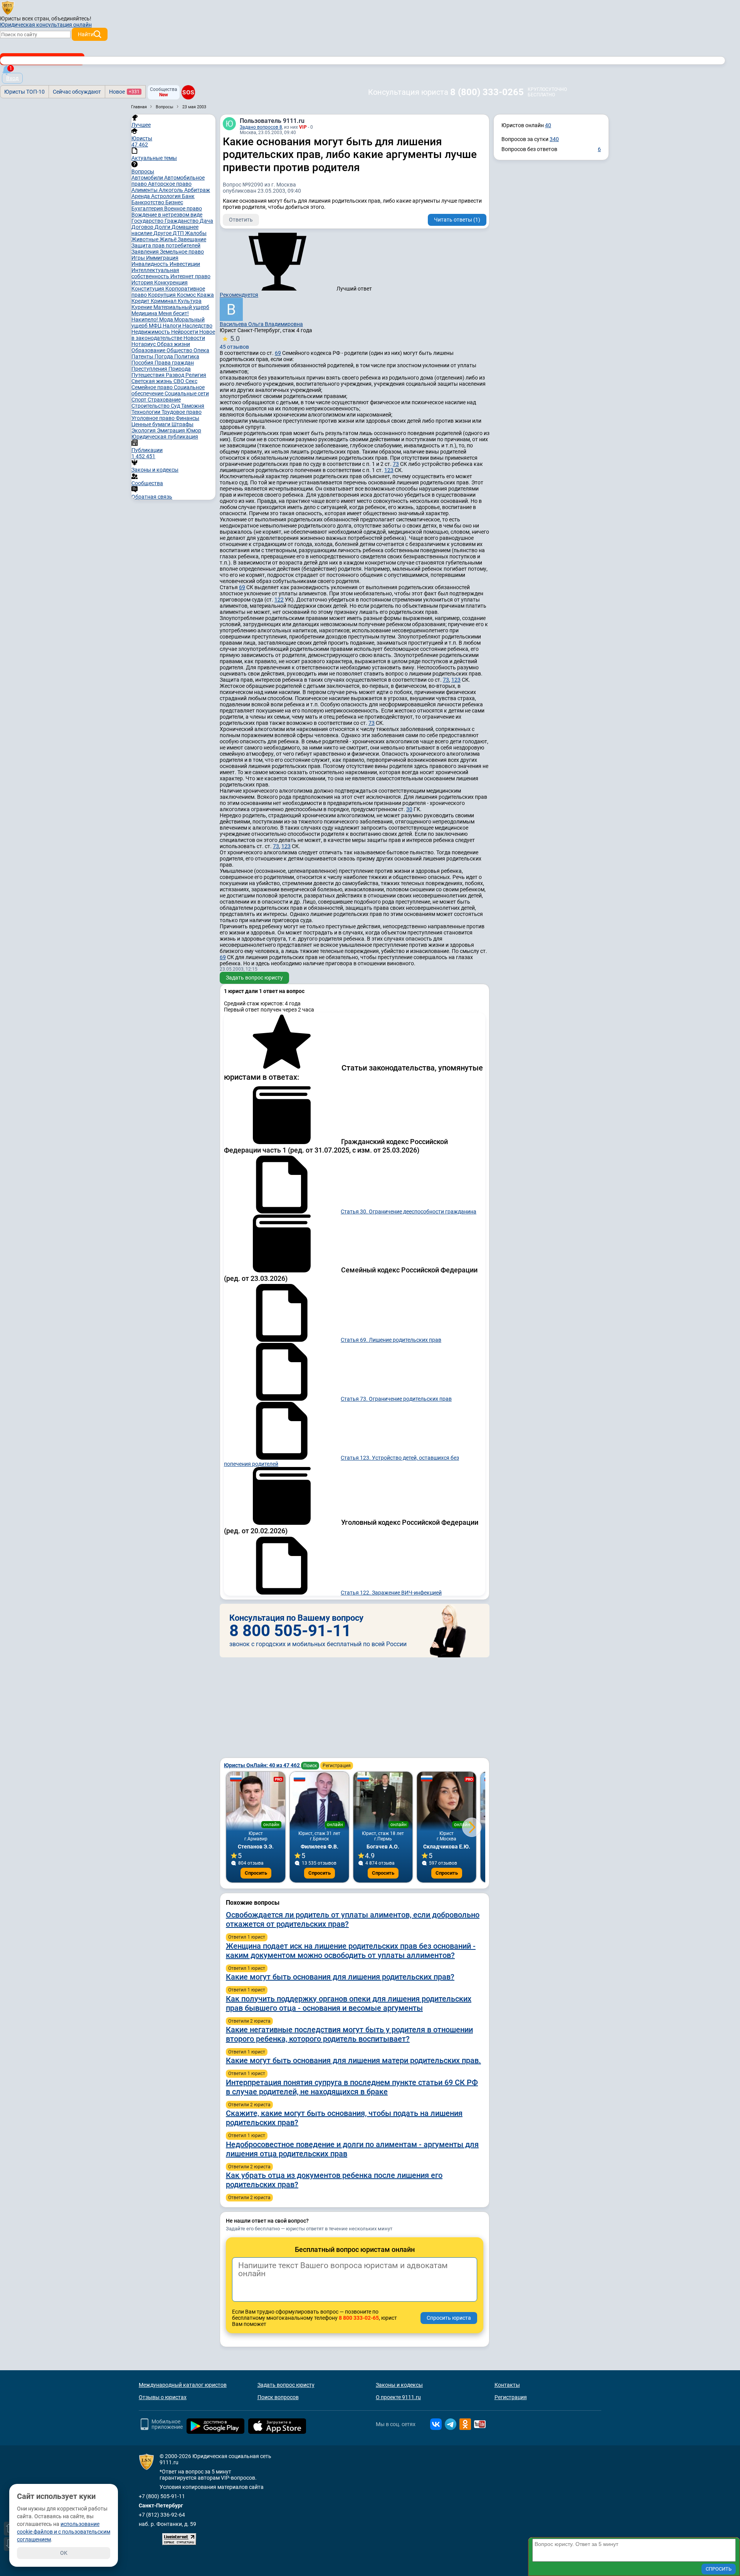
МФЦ (156, 326)
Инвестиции (185, 264)
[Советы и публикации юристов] (8, 7)
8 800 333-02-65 (359, 2318)
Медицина (145, 313)
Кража (205, 295)
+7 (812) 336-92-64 (162, 2515)
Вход (12, 78)
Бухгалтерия (148, 208)
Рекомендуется (239, 295)
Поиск (310, 1766)
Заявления (146, 252)
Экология (144, 430)
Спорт (140, 400)
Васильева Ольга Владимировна (261, 324)
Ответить (241, 220)
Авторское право (170, 184)
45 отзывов (234, 342)
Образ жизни (173, 344)
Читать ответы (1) (457, 220)
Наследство (197, 326)
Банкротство (148, 202)
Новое (124, 92)
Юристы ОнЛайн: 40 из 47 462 (262, 1765)
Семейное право (153, 387)
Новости (194, 338)
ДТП (179, 233)
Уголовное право (154, 418)
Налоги (172, 326)
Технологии (146, 412)
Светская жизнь (152, 381)
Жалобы (196, 233)
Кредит (141, 301)
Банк (188, 196)
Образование (149, 350)
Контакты (507, 2385)
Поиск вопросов (278, 2397)
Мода (167, 319)
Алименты (145, 190)
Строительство (151, 406)
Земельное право (182, 252)
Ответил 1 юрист (247, 1937)
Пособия (143, 363)
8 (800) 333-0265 (487, 92)
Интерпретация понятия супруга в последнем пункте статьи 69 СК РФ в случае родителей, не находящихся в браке (352, 2087)
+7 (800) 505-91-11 (162, 2496)
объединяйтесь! (71, 18)
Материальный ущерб (181, 307)
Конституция (148, 289)
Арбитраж (197, 190)
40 (548, 125)
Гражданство (182, 221)
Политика (187, 356)
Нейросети (185, 332)
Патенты (143, 356)
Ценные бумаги (151, 424)
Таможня (193, 406)
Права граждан (174, 363)
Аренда (141, 196)
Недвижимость (151, 332)
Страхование (164, 400)
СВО (179, 381)
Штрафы (182, 424)
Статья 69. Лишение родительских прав (391, 1340)
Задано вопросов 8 (261, 127)
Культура (190, 301)
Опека (201, 350)
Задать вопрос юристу (254, 978)
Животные (145, 239)
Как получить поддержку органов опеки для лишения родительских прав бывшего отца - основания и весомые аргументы (349, 2003)
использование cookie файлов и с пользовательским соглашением (64, 2532)
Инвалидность (151, 264)
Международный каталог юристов (183, 2385)
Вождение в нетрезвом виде (167, 215)
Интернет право (190, 276)
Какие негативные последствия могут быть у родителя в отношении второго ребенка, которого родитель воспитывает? (349, 2034)
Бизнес (174, 202)
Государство (148, 221)
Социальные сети (187, 393)
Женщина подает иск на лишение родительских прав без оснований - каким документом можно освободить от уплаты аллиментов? (351, 1951)
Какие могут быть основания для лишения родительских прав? (340, 1977)
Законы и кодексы (399, 2385)
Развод (176, 375)
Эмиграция (172, 430)
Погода (164, 356)
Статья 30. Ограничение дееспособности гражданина (409, 1212)
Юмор (194, 430)
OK (64, 2553)
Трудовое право (182, 412)
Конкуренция (171, 282)
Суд (176, 406)
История (143, 282)
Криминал (164, 301)
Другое (163, 233)
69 (278, 353)
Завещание (192, 239)
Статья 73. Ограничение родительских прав (396, 1399)
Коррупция (162, 295)
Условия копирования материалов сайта (212, 2487)
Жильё (169, 239)
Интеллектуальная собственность (155, 273)
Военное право (183, 208)
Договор (143, 227)
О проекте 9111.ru (398, 2397)
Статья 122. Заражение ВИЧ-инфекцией (391, 1593)
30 (409, 809)
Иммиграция (162, 258)
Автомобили (148, 178)
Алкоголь (172, 190)
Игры (139, 258)
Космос (187, 295)
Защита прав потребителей (166, 245)
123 (389, 470)
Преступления (150, 369)
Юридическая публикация (165, 437)
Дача (206, 221)
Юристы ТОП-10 (24, 92)
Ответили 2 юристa (249, 2021)
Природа (180, 369)
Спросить (256, 1873)
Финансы (188, 418)
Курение (142, 307)
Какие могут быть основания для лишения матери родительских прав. (353, 2060)
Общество (180, 350)
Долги (163, 227)
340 (554, 139)
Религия (196, 375)
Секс (191, 381)
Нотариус (144, 344)
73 (396, 464)
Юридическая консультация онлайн (46, 25)
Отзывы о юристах (163, 2397)
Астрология (166, 196)
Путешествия (149, 375)
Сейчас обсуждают (77, 92)
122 (279, 600)
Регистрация (337, 1766)
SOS (188, 92)
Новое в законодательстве (173, 335)
